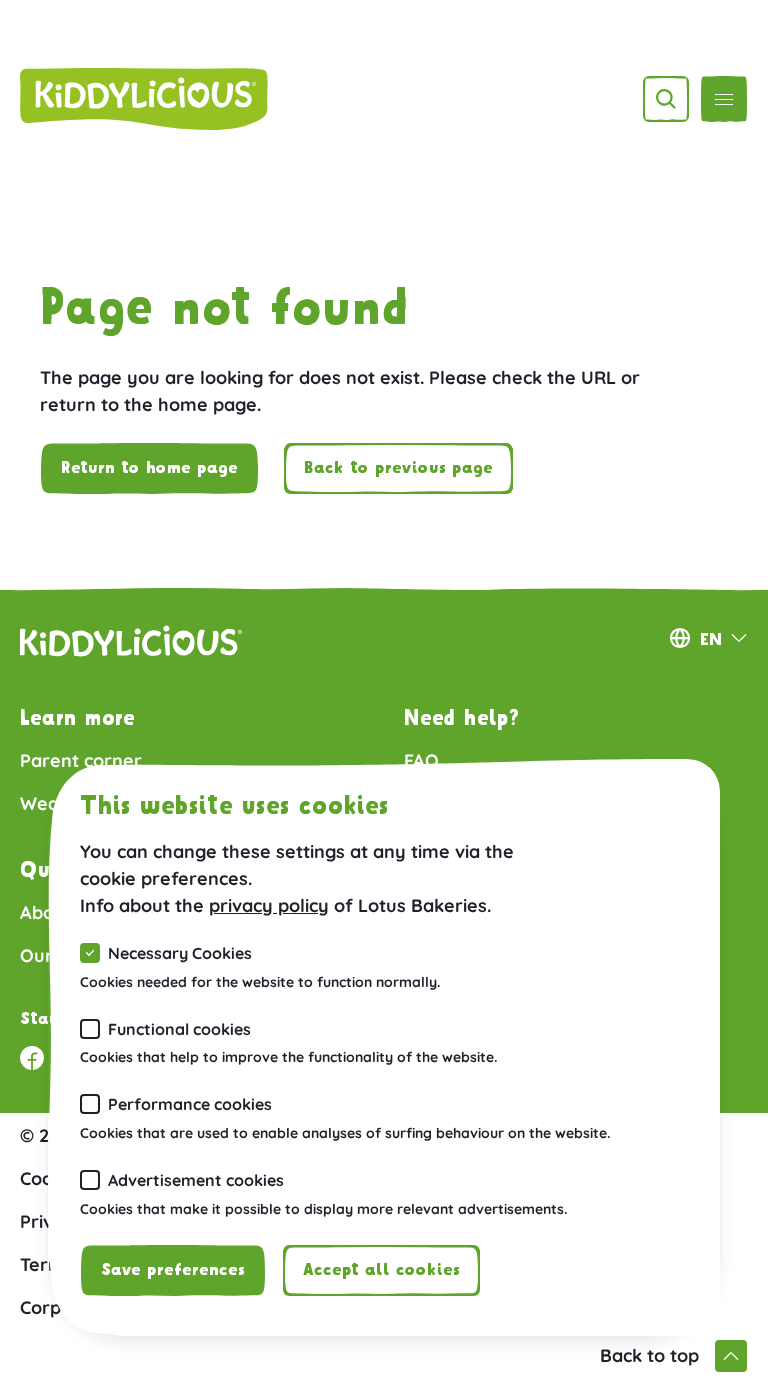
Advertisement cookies (196, 1180)
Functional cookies (179, 1029)
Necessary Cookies (180, 953)
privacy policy (269, 905)
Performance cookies (190, 1104)
